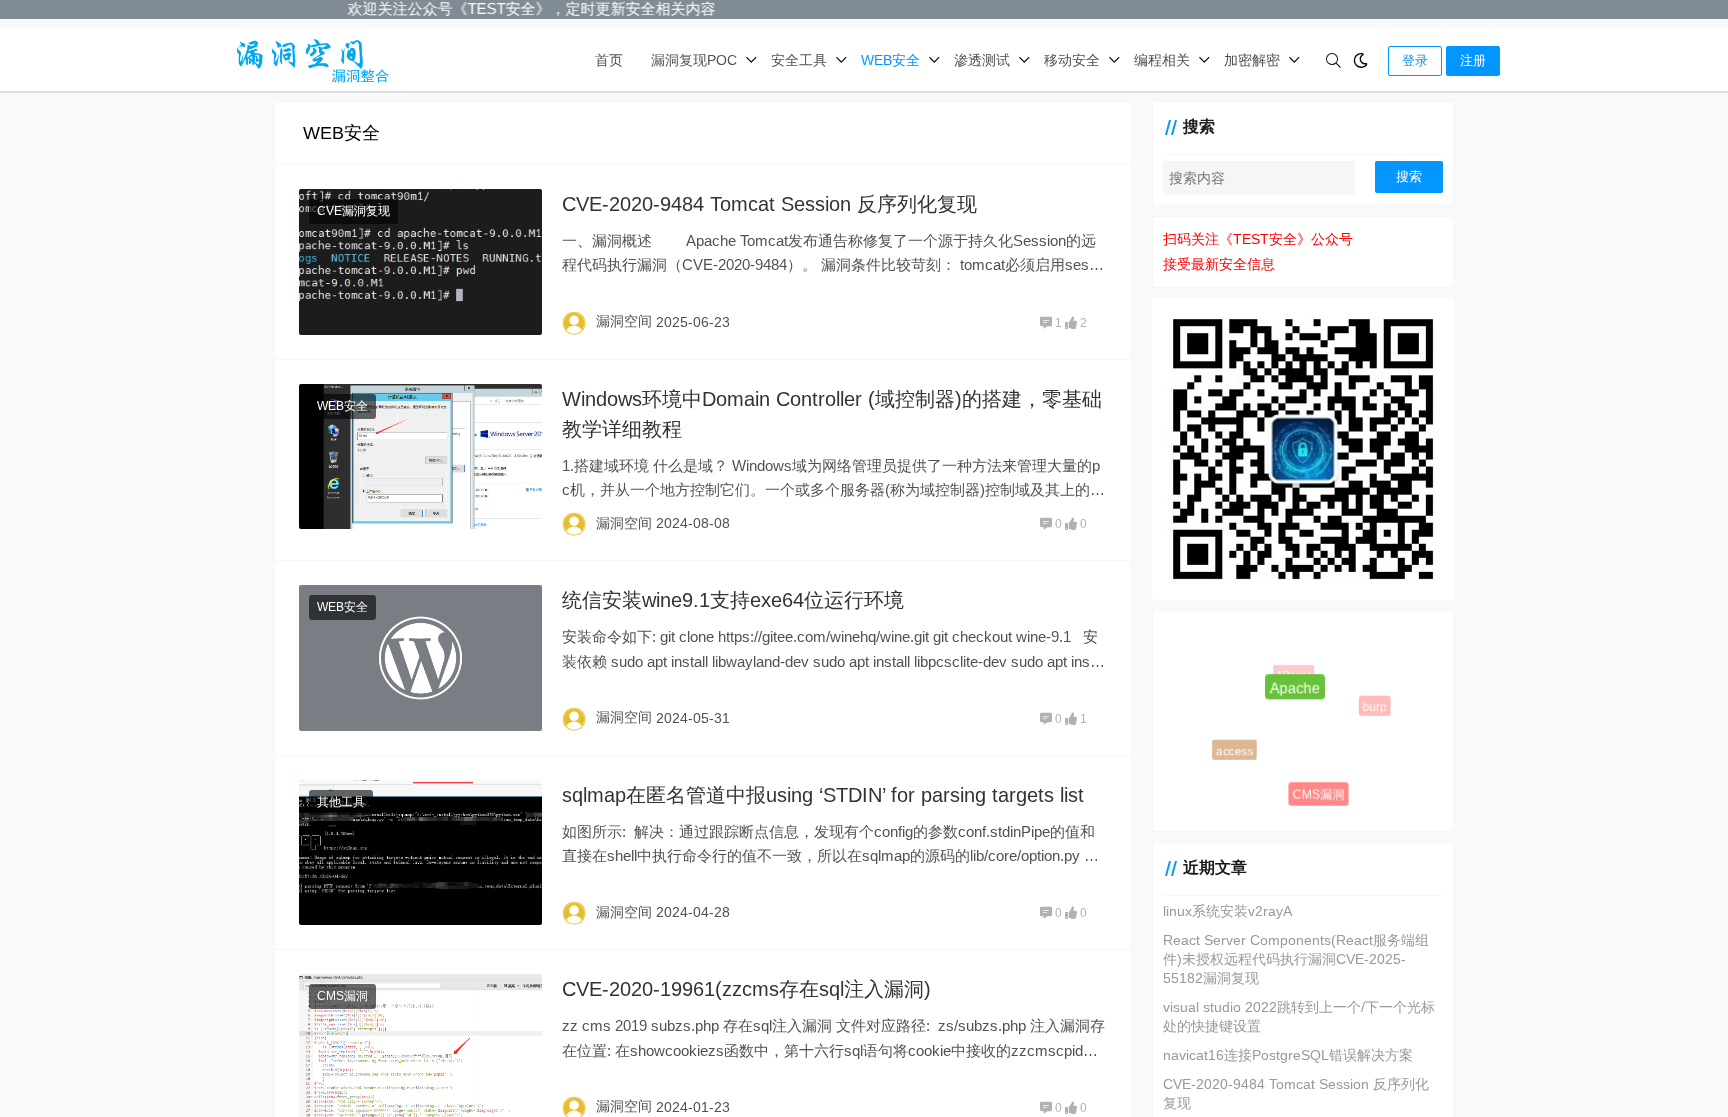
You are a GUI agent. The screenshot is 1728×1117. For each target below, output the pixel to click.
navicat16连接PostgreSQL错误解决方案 (1288, 1055)
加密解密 (1252, 60)
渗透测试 (982, 60)
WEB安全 (890, 60)
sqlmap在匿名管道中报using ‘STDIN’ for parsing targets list (823, 795)
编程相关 (1162, 60)
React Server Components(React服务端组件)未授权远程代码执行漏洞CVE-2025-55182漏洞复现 (1296, 959)
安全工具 (799, 60)
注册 (1473, 60)
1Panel (1289, 670)
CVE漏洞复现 (353, 211)
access (1233, 750)
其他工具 (341, 802)
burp (1373, 705)
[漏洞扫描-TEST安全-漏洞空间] (307, 58)
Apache (1301, 694)
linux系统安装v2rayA (1227, 911)
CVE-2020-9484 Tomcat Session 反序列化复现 (769, 204)
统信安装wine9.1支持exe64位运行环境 (733, 600)
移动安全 (1072, 60)
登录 (1415, 60)
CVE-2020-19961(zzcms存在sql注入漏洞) (746, 989)
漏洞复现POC (694, 60)
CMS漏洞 (342, 996)
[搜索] (1333, 60)
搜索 (1409, 176)
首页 (609, 60)
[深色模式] (1360, 60)
